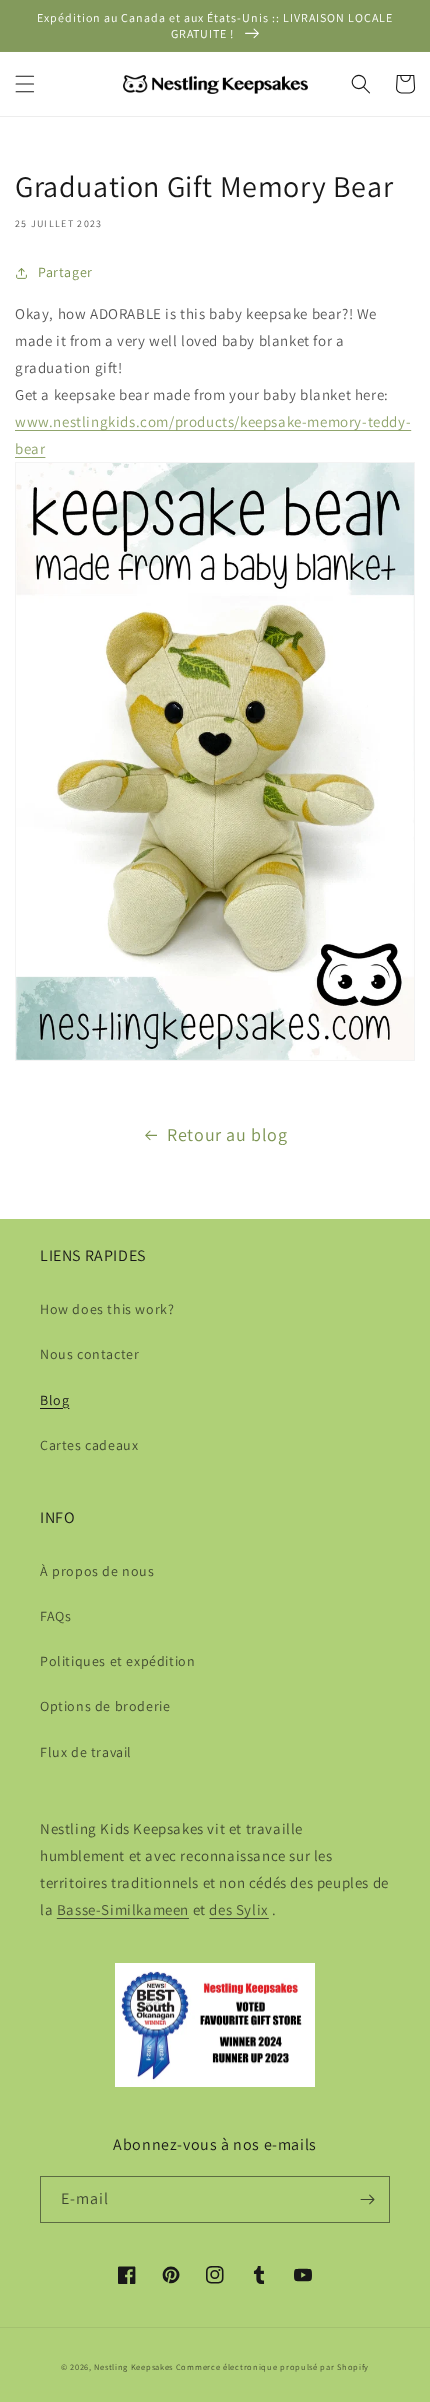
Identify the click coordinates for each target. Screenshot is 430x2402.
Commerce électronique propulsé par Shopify (272, 2366)
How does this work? (107, 1309)
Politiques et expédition (117, 1661)
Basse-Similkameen (123, 1909)
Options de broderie (105, 1706)
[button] (25, 84)
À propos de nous (97, 1571)
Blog (54, 1400)
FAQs (55, 1616)
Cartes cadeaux (89, 1445)
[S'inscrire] (367, 2199)
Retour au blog (227, 1134)
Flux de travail (86, 1752)
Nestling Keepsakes (133, 2366)
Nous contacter (89, 1354)
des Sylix (238, 1909)
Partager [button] (65, 272)
